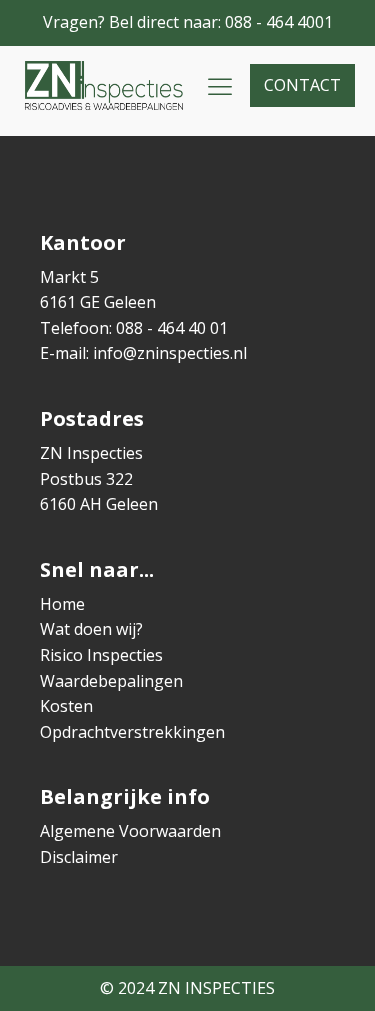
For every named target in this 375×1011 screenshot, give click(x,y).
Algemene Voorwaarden (130, 831)
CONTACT (302, 85)
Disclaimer (79, 857)
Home (62, 604)
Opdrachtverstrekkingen (132, 732)
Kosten (66, 706)
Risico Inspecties (101, 655)
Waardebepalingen (111, 681)
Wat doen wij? (91, 629)
